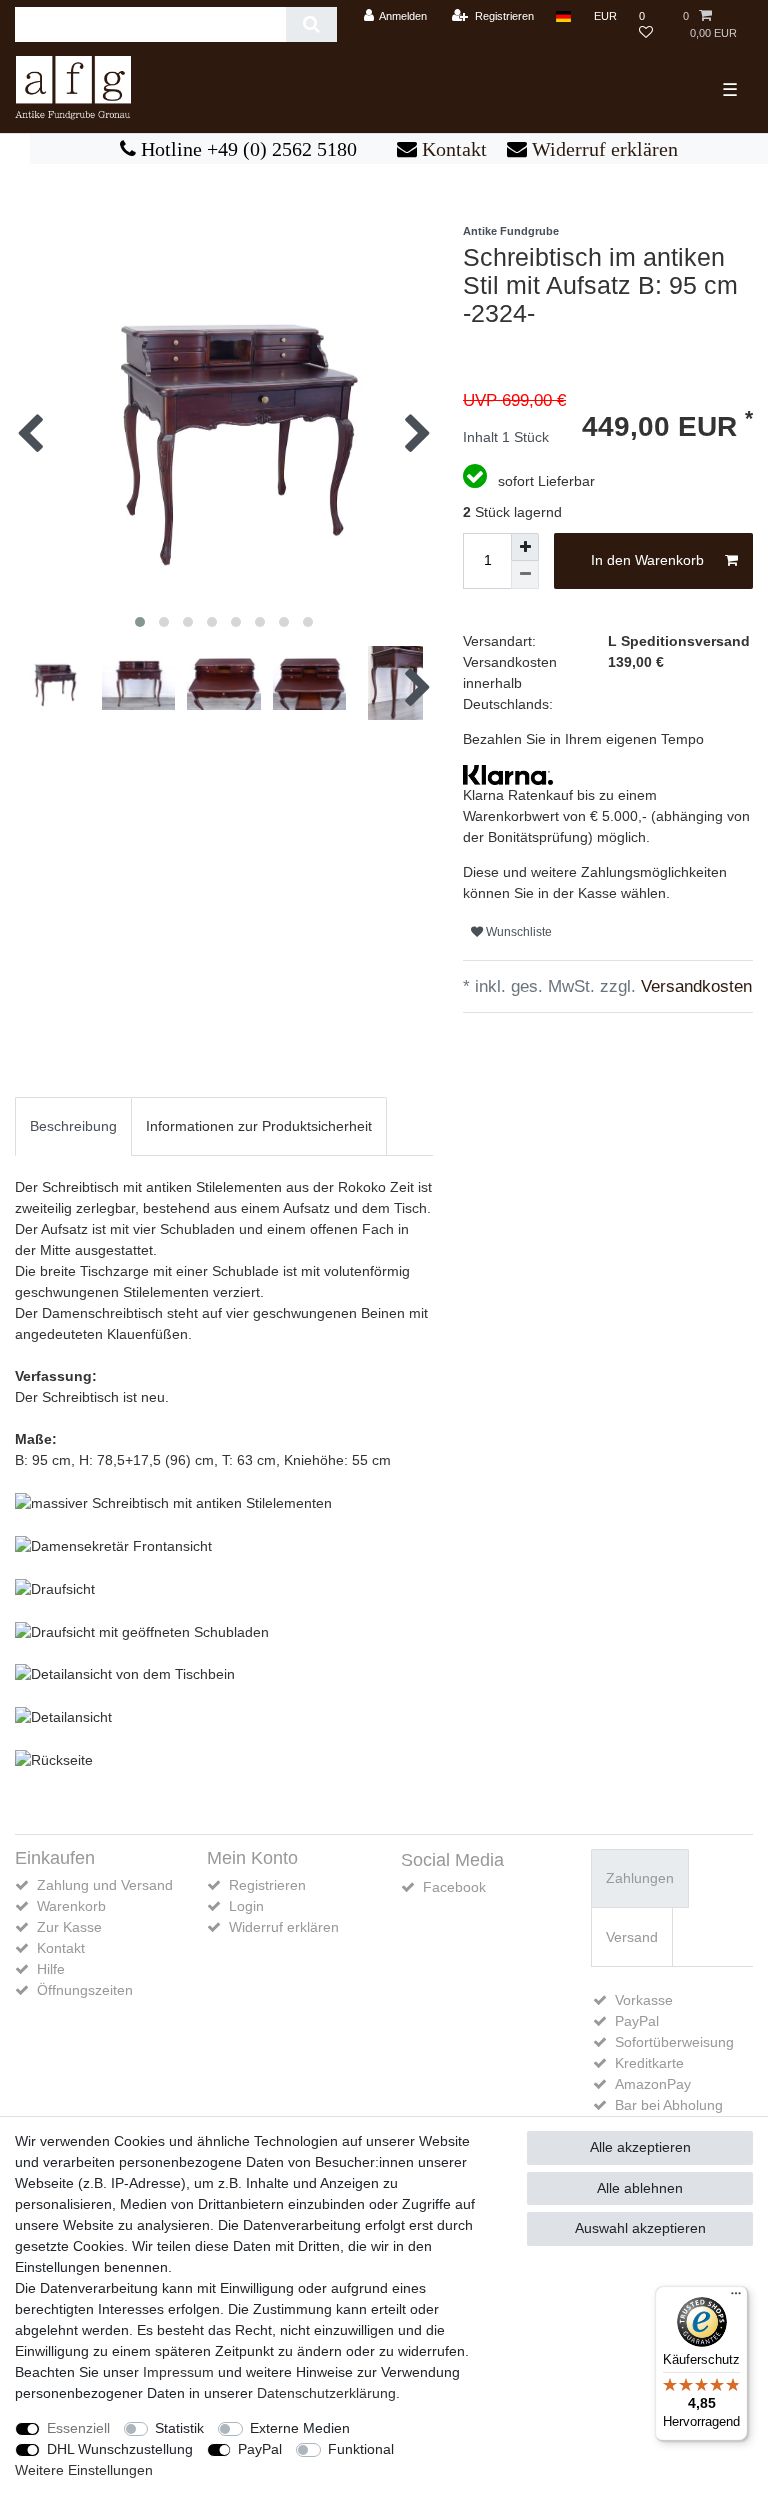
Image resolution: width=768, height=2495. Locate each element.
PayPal (260, 2449)
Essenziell (78, 2428)
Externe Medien (300, 2428)
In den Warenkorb (647, 560)
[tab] (73, 1126)
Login (246, 1906)
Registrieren (267, 1885)
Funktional (361, 2449)
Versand (632, 1937)
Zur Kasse (69, 1927)
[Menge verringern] (525, 575)
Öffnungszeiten (85, 1990)
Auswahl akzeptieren (640, 2228)
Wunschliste (517, 932)
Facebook (454, 1887)
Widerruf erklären (602, 149)
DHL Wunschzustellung (120, 2449)
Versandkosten (694, 986)
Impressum (178, 2372)
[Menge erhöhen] (525, 547)
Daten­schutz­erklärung (326, 2393)
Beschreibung (73, 1126)
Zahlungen (640, 1878)
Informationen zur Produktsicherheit (259, 1126)
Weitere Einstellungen (84, 2470)
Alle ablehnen (640, 2188)
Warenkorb (71, 1906)
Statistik (179, 2428)
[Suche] (311, 24)
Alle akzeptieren (640, 2147)
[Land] (563, 16)
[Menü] (736, 2298)
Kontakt (452, 149)
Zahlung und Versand (105, 1885)
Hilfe (51, 1969)
